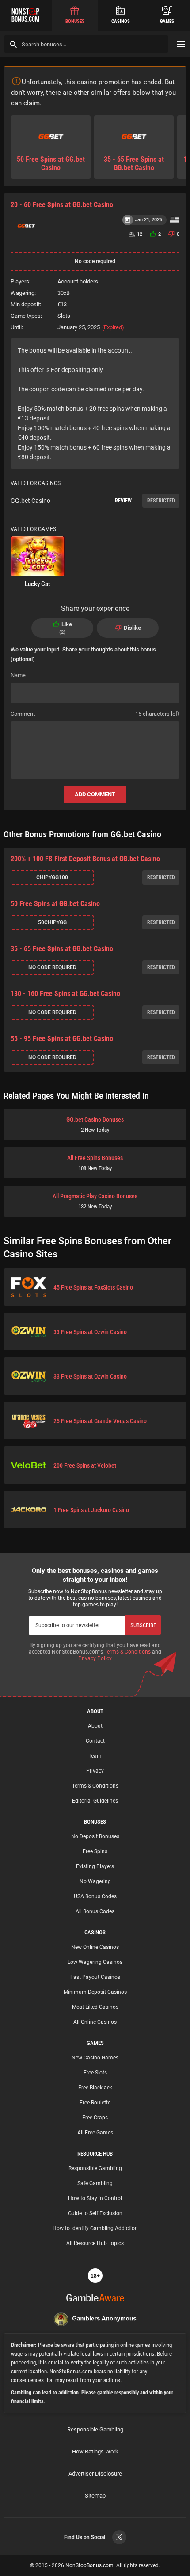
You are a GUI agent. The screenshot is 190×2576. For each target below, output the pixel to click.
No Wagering (95, 1881)
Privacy (95, 1771)
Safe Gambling (95, 2183)
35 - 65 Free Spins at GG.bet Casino (62, 949)
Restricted (161, 501)
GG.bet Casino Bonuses (95, 1124)
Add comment (95, 794)
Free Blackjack (95, 2088)
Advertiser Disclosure (95, 2474)
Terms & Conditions (127, 1652)
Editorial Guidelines (95, 1801)
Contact (95, 1741)
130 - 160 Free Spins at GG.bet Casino (65, 994)
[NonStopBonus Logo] (26, 15)
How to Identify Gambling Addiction (95, 2228)
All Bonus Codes (95, 1911)
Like (66, 628)
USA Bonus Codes (95, 1896)
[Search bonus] (13, 44)
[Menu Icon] (181, 44)
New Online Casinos (95, 1947)
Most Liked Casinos (95, 2007)
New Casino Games (95, 2058)
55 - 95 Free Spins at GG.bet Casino (62, 1039)
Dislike (132, 628)
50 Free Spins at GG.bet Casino (55, 904)
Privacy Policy (95, 1658)
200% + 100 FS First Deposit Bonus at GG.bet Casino (85, 859)
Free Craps (95, 2118)
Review (123, 501)
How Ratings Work (95, 2451)
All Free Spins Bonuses (95, 1163)
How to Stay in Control (95, 2198)
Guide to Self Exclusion (95, 2213)
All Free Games (95, 2133)
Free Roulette (95, 2103)
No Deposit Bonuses (95, 1836)
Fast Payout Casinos (95, 1977)
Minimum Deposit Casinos (95, 1992)
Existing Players (95, 1866)
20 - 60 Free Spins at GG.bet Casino (62, 205)
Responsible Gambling (95, 2168)
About (95, 1726)
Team (95, 1756)
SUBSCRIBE (143, 1625)
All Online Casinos (95, 2022)
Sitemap (95, 2496)
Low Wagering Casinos (95, 1962)
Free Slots (95, 2073)
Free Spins (95, 1851)
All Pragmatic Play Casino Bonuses (95, 1201)
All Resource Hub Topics (95, 2243)
